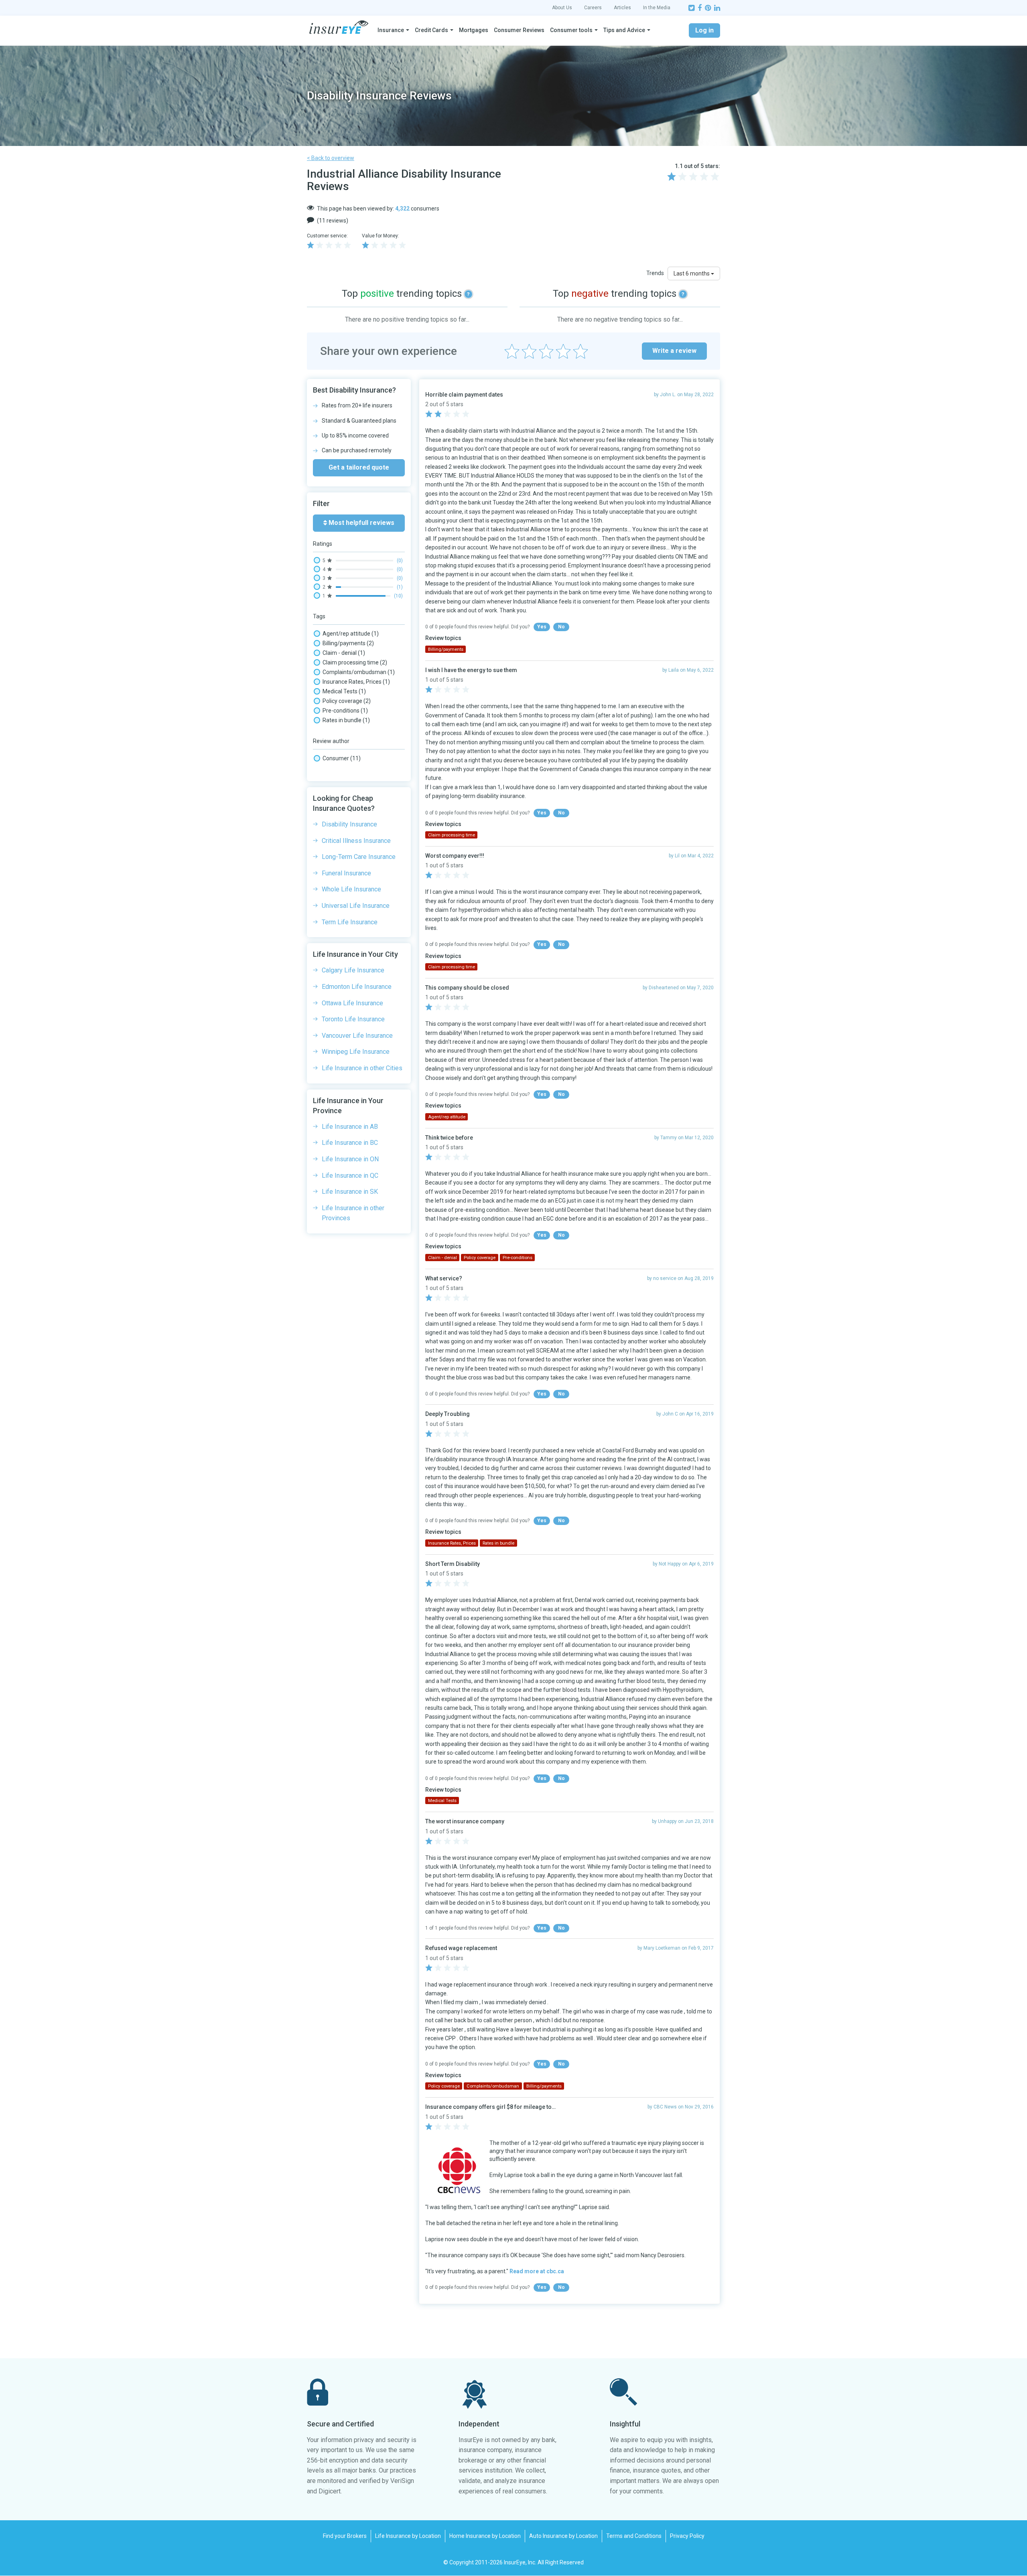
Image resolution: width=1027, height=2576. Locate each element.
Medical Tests (344, 691)
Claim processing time (355, 662)
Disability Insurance (349, 824)
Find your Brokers (345, 2536)
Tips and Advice (624, 30)
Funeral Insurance (346, 873)
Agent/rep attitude (351, 634)
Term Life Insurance (350, 922)
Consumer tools (571, 30)
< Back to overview (331, 158)
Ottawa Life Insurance (352, 1003)
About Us (562, 8)
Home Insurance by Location (485, 2536)
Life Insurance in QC (350, 1176)
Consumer (342, 758)
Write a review (674, 351)
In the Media (657, 8)
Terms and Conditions (634, 2536)
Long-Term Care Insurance (359, 857)
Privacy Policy (687, 2536)
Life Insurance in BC (350, 1143)
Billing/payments (348, 643)
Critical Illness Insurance (356, 841)
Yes (542, 627)
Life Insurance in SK (350, 1192)
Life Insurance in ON (350, 1159)
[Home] (339, 27)
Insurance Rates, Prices (356, 682)
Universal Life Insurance (356, 906)
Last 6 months (692, 273)
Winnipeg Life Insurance (356, 1052)
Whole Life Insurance (351, 889)
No (561, 627)
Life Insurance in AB (350, 1127)
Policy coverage (347, 701)
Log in (704, 30)
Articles (622, 8)
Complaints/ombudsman (359, 672)
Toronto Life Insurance (353, 1019)
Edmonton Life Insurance (357, 987)
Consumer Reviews (519, 30)
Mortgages (474, 30)
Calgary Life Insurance (353, 970)
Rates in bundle (346, 720)
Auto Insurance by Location (563, 2536)
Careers (593, 8)
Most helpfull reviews (361, 523)
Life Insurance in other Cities (362, 1068)
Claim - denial (344, 653)
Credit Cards (431, 30)
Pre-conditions (345, 711)
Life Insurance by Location (408, 2536)
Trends (655, 273)
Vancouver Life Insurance (357, 1036)
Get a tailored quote (359, 467)
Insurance (391, 30)
